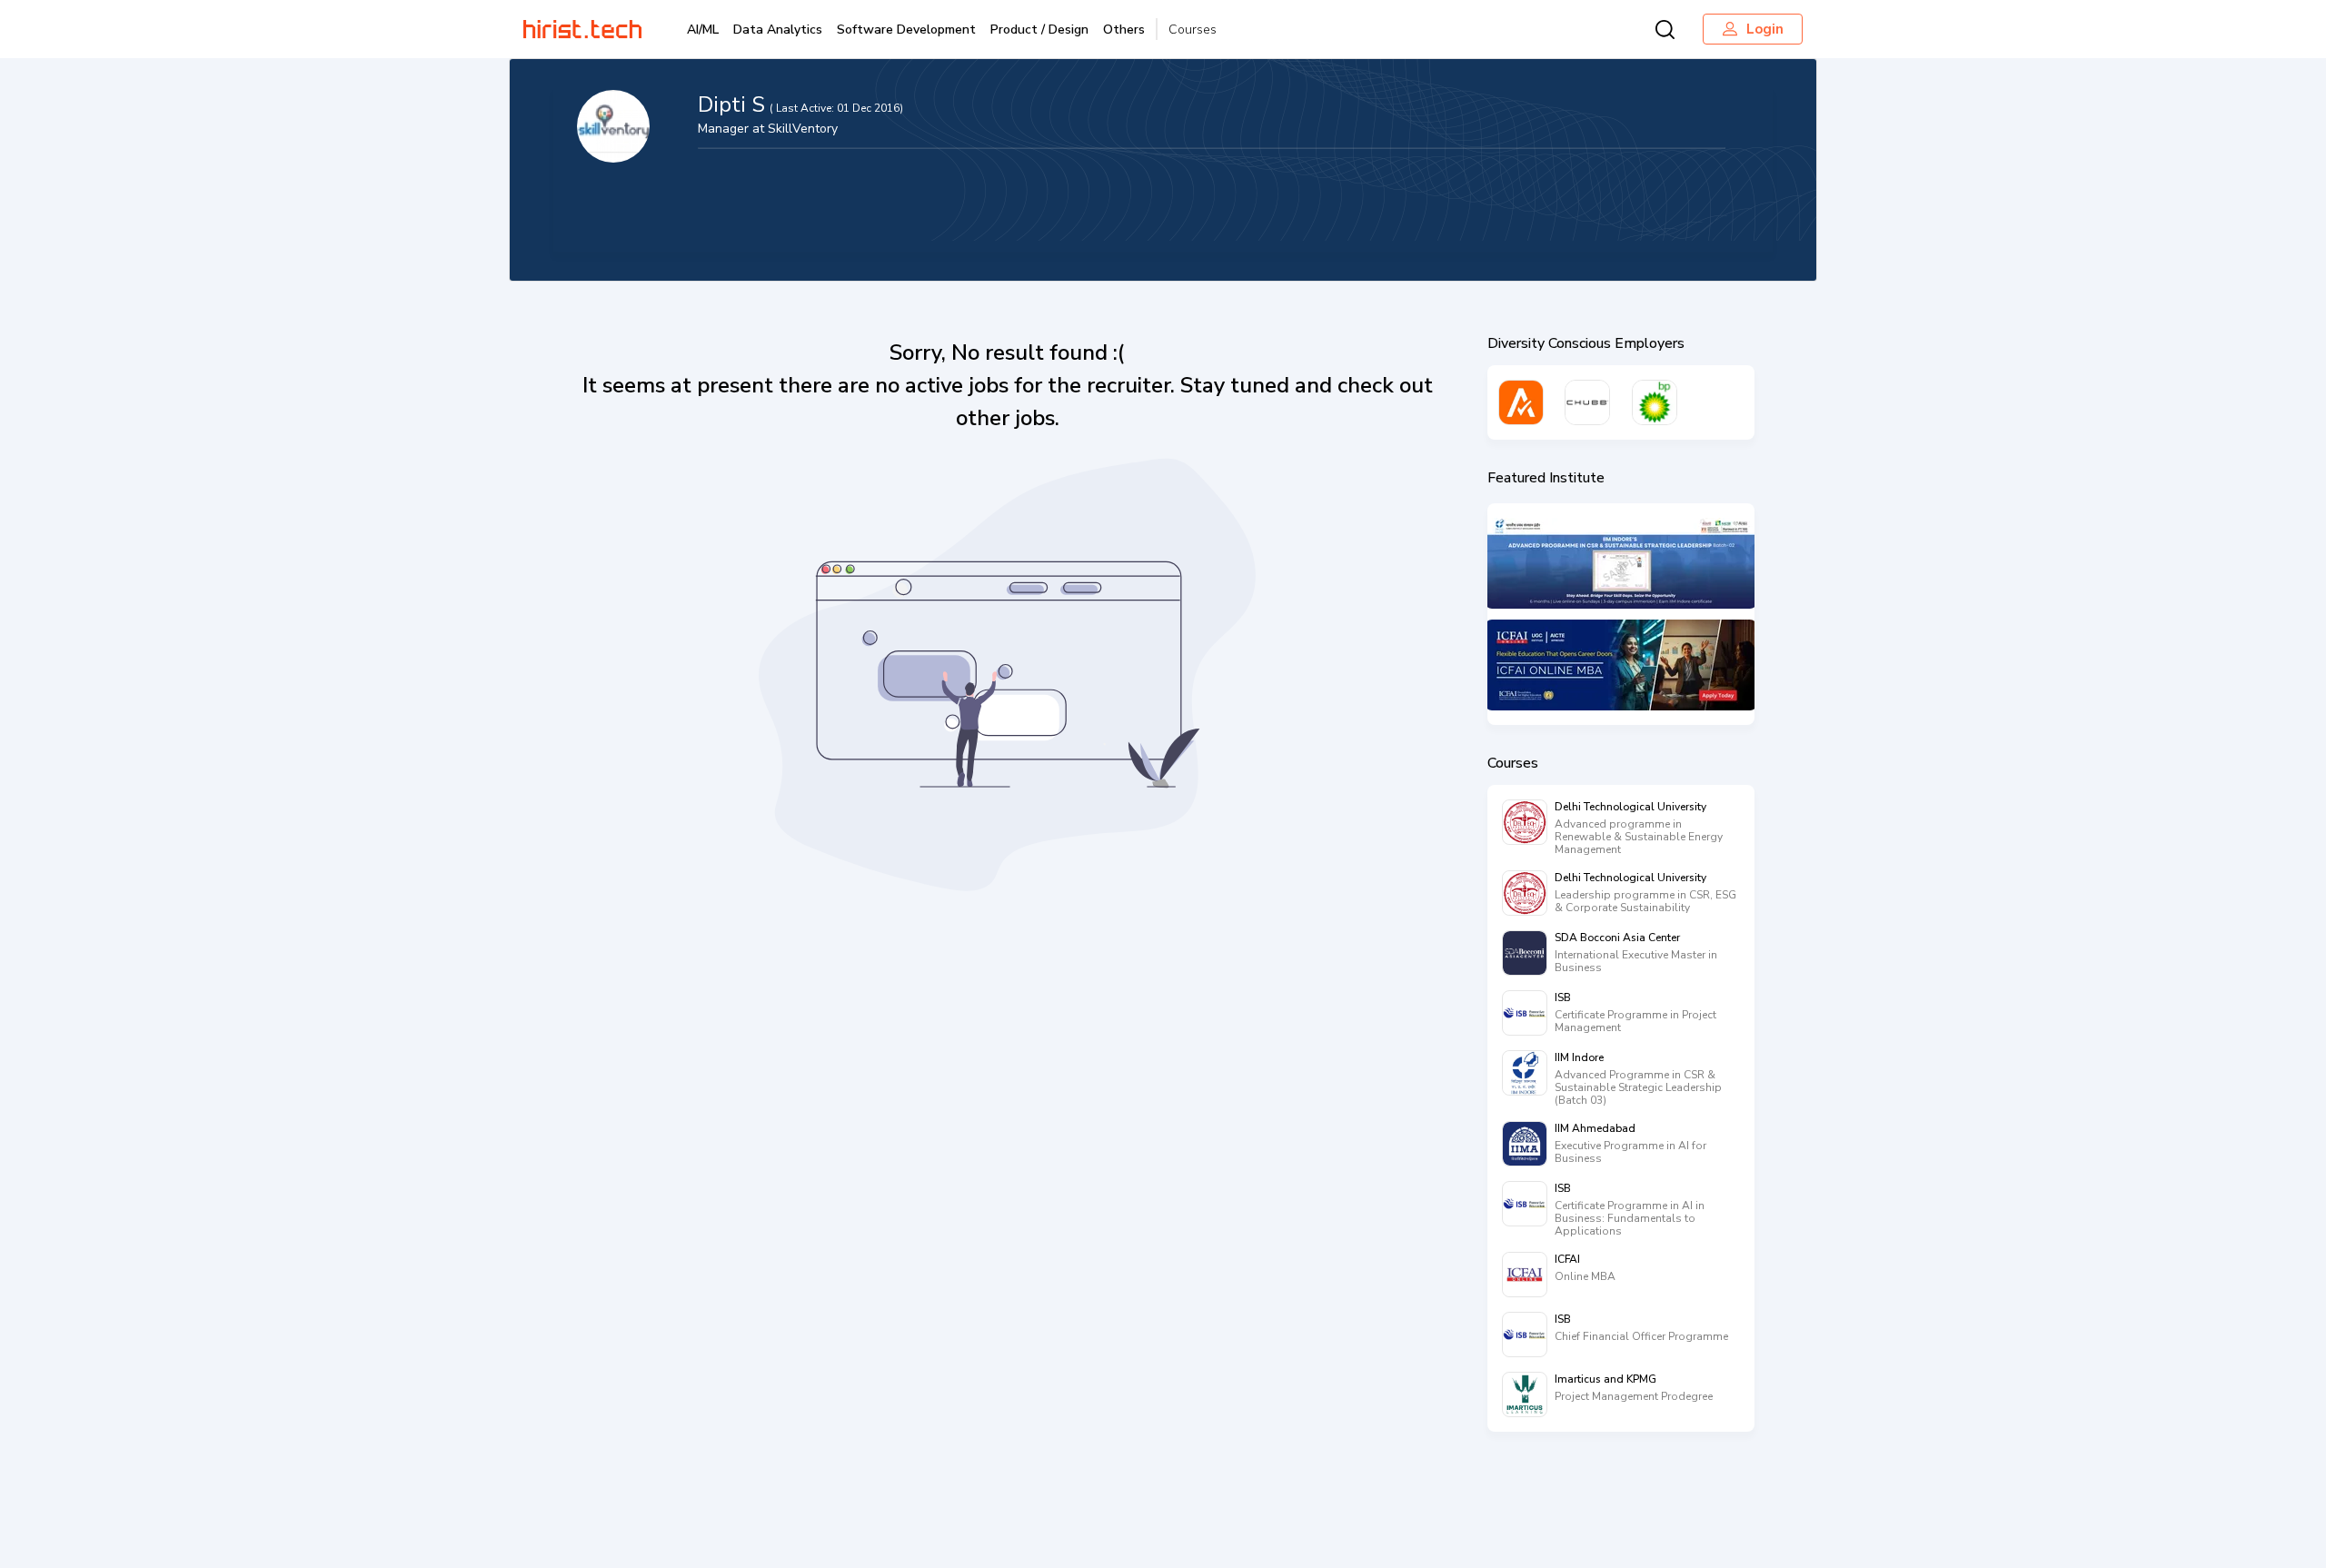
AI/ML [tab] (703, 30)
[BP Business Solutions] (1655, 402)
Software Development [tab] (906, 30)
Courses (1193, 30)
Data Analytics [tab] (778, 30)
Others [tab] (1124, 30)
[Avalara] (1521, 402)
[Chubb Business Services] (1587, 402)
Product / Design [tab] (1039, 30)
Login (1765, 29)
